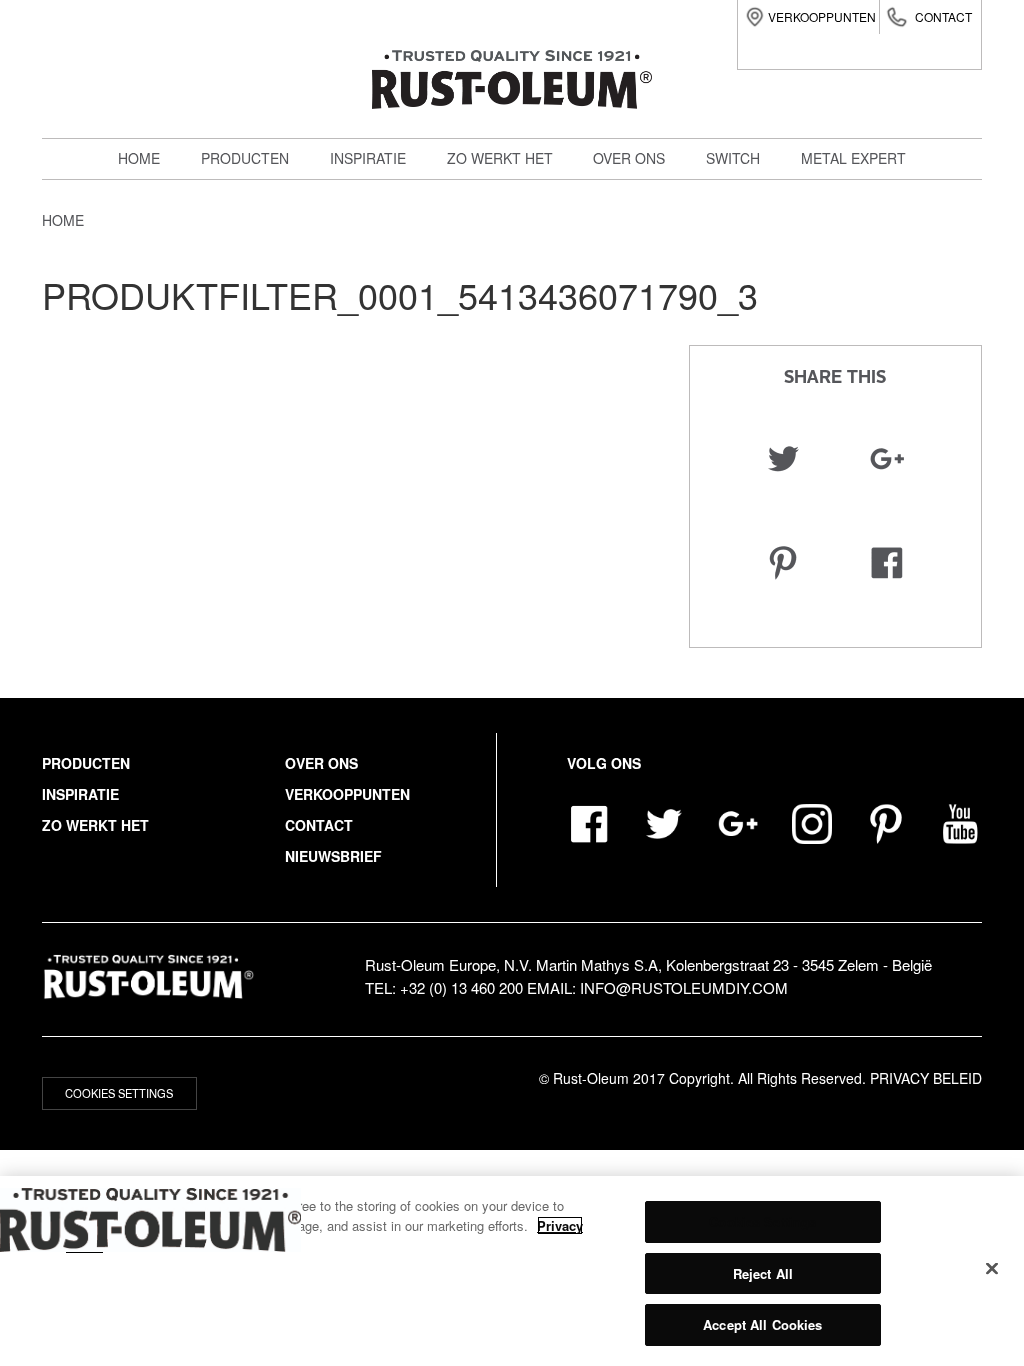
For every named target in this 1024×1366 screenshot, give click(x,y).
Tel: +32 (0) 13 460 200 (444, 987)
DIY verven (253, 194)
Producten (245, 158)
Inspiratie (368, 158)
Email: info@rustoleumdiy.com (657, 987)
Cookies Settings (119, 1093)
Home (139, 158)
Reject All (763, 1273)
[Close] (992, 1269)
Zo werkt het (500, 158)
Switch (239, 282)
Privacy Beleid (926, 1078)
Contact (943, 16)
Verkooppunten (822, 16)
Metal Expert (264, 238)
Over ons (629, 158)
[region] (512, 1271)
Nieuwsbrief (333, 856)
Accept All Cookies (762, 1324)
